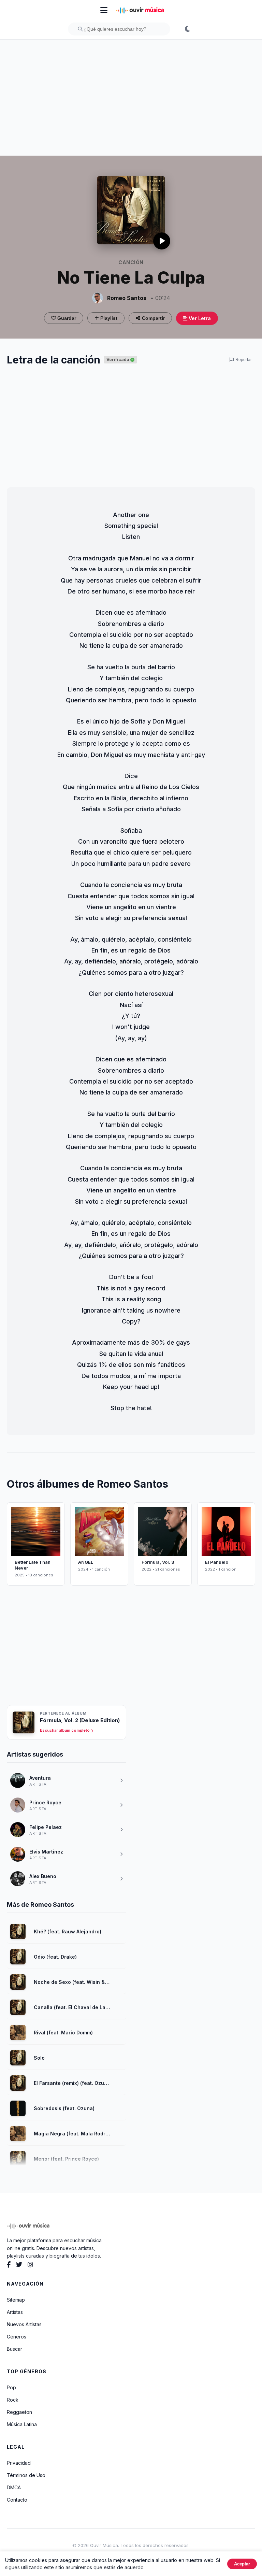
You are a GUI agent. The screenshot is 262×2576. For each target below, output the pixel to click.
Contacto (17, 2500)
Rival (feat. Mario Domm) (63, 2033)
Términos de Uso (26, 2475)
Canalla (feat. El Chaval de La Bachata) (72, 2007)
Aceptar (242, 2564)
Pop (11, 2387)
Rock (13, 2400)
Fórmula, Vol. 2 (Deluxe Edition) (80, 1720)
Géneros (17, 2337)
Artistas (15, 2312)
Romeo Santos (127, 298)
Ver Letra (199, 318)
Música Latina (22, 2424)
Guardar (66, 318)
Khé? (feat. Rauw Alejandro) (68, 1931)
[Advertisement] (131, 98)
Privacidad (19, 2463)
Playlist (108, 318)
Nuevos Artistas (24, 2324)
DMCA (14, 2487)
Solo (39, 2058)
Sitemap (16, 2300)
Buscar (14, 2349)
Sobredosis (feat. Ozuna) (64, 2108)
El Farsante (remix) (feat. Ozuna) (72, 2083)
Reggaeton (19, 2412)
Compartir (153, 318)
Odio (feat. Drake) (55, 1957)
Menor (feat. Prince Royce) (66, 2159)
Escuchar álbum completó (65, 1730)
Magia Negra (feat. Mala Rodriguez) (72, 2134)
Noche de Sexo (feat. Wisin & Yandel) (72, 1982)
